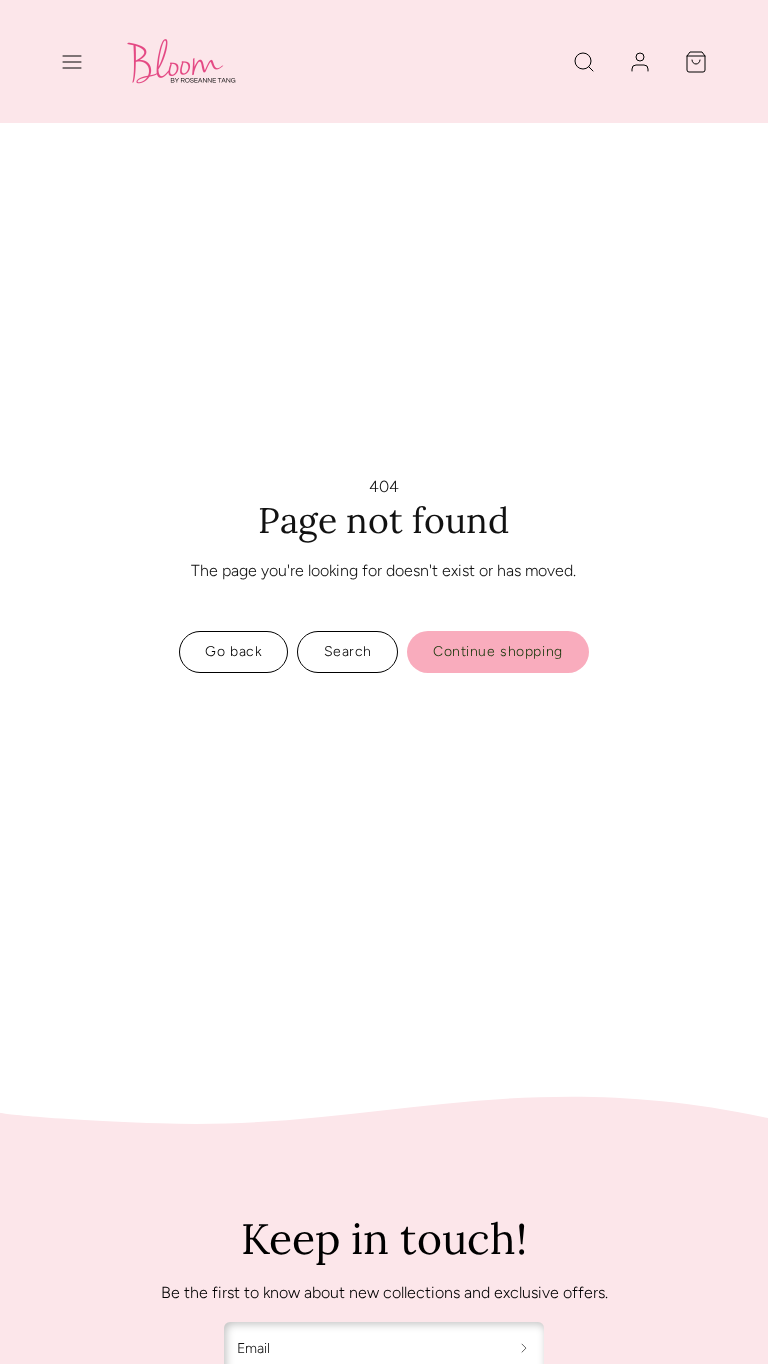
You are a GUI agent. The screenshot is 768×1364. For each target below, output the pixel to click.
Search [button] (348, 651)
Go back (233, 651)
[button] (72, 62)
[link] (640, 62)
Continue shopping (498, 651)
